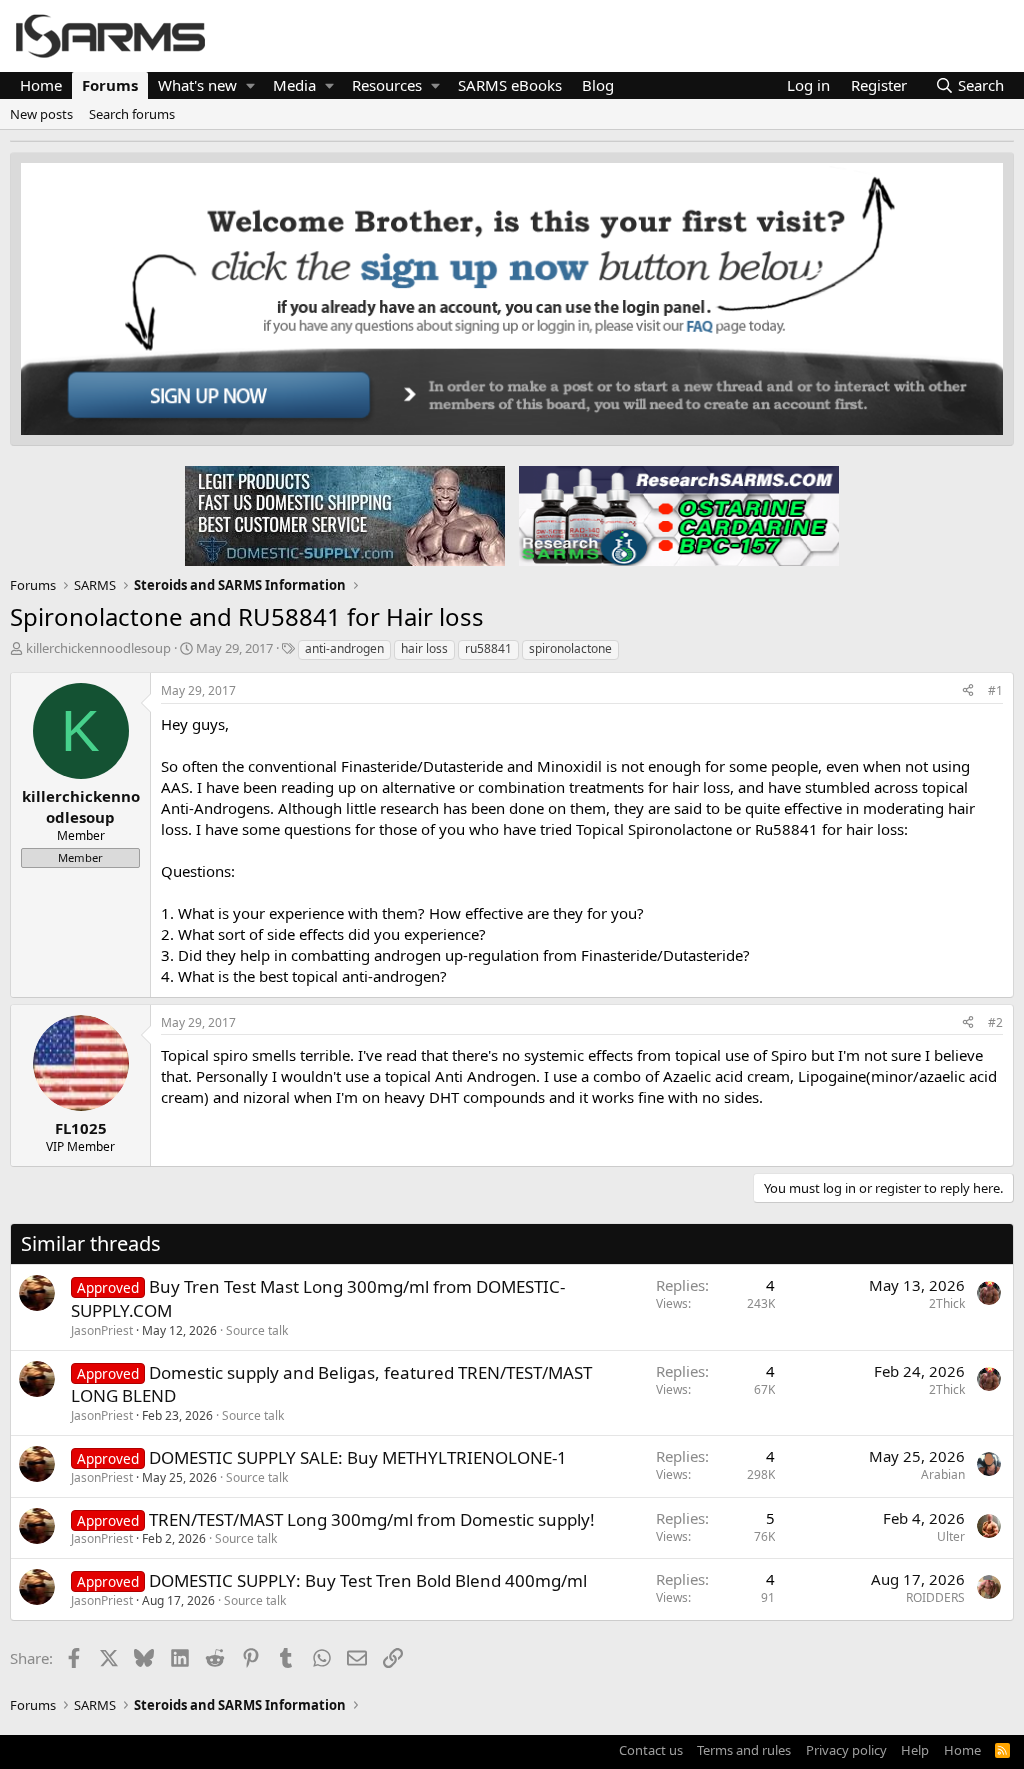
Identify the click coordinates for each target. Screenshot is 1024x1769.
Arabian (943, 1474)
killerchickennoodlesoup (98, 648)
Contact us (651, 1750)
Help (915, 1750)
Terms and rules (744, 1750)
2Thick (947, 1303)
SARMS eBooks (510, 85)
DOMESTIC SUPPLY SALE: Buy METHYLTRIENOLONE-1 (358, 1457)
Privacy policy (846, 1750)
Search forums (132, 114)
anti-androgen (344, 648)
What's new (197, 85)
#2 (995, 1022)
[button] (250, 85)
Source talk (257, 1330)
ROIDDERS (935, 1597)
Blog (598, 85)
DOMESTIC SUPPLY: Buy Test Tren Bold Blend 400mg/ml (368, 1580)
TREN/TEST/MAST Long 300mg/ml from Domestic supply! (372, 1519)
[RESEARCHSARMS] (677, 515)
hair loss (424, 648)
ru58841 (488, 648)
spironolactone (570, 648)
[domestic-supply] (345, 515)
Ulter (951, 1536)
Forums (110, 85)
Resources (387, 85)
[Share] (968, 691)
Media (294, 85)
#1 (995, 690)
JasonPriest (102, 1330)
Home (41, 85)
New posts (41, 114)
